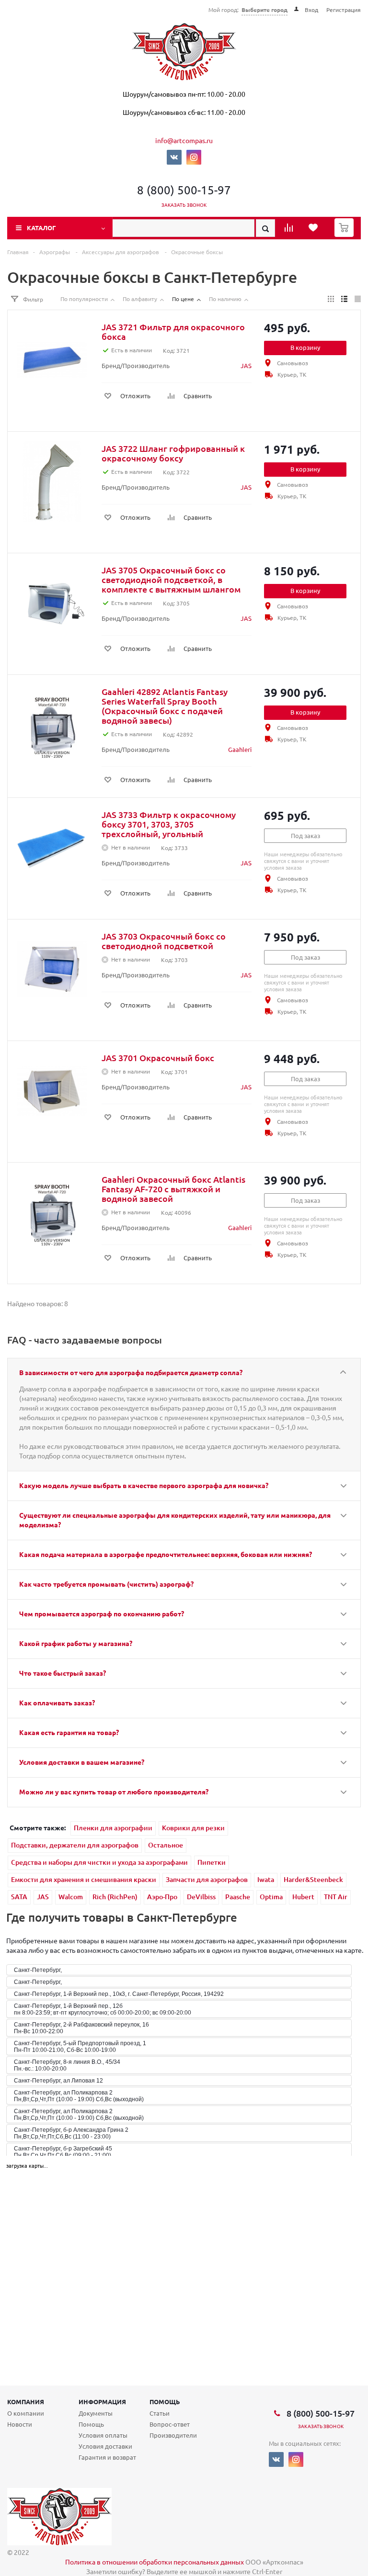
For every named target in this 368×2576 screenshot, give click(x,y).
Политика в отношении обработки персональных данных (155, 2562)
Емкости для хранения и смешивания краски (84, 1879)
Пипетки (212, 1862)
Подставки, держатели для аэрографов (75, 1845)
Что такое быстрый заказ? (63, 1673)
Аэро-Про (162, 1897)
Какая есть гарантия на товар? (69, 1732)
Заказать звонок (184, 205)
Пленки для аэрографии (113, 1828)
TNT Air (336, 1897)
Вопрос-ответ (170, 2424)
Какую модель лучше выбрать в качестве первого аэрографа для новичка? (144, 1485)
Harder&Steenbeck (313, 1879)
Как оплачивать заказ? (57, 1702)
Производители (173, 2435)
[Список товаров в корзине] (345, 234)
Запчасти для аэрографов (207, 1879)
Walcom (71, 1897)
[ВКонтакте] (174, 157)
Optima (271, 1897)
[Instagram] (194, 157)
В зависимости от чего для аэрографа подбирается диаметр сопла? (131, 1372)
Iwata (266, 1879)
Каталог (41, 228)
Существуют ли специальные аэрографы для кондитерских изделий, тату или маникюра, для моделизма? (175, 1520)
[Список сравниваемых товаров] (290, 231)
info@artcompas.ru (184, 140)
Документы (96, 2413)
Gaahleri (240, 749)
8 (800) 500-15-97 (184, 190)
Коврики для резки (193, 1828)
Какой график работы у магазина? (76, 1643)
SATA (19, 1897)
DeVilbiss (201, 1897)
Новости (20, 2424)
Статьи (160, 2413)
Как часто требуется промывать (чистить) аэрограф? (106, 1584)
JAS (246, 365)
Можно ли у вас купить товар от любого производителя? (114, 1792)
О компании (26, 2413)
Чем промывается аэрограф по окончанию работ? (102, 1613)
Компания (26, 2402)
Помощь (165, 2402)
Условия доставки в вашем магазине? (82, 1762)
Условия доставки (105, 2446)
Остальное (166, 1845)
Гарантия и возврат (107, 2457)
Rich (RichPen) (115, 1897)
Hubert (303, 1897)
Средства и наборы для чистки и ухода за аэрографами (99, 1862)
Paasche (238, 1897)
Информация (102, 2402)
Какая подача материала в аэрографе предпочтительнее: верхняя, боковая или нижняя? (166, 1554)
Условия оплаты (103, 2435)
